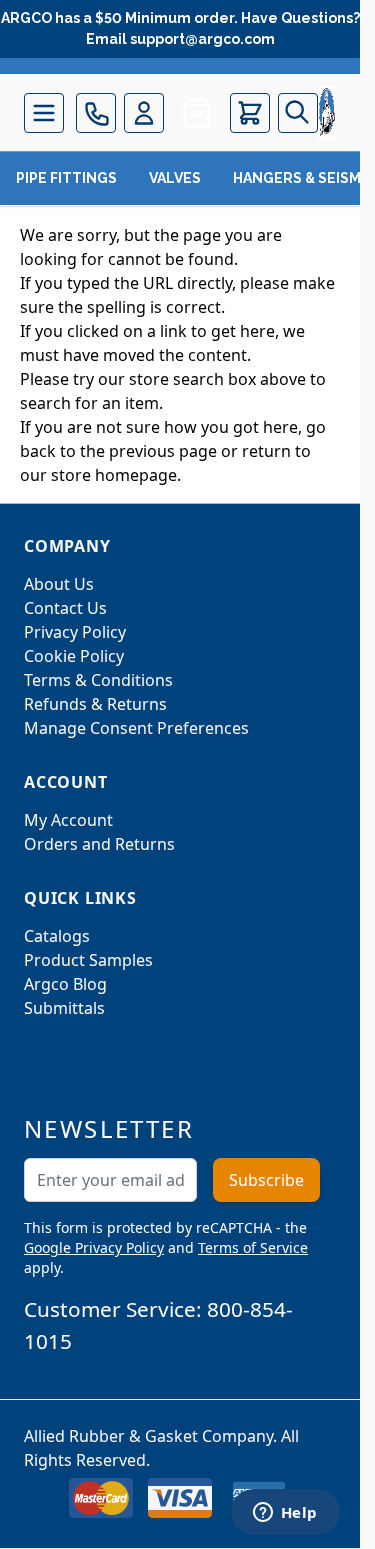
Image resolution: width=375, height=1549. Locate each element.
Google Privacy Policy (94, 1247)
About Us (59, 584)
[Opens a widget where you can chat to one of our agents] (285, 1514)
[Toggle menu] (44, 113)
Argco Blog (65, 984)
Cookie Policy (74, 656)
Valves (175, 178)
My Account (68, 820)
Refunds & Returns (95, 704)
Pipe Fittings (66, 178)
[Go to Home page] (327, 113)
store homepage (114, 475)
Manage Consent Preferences (136, 728)
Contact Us (65, 608)
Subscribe (266, 1180)
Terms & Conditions (98, 680)
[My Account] (144, 113)
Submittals (64, 1008)
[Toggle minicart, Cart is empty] (250, 113)
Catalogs (57, 936)
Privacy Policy (75, 632)
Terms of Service (253, 1247)
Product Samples (88, 960)
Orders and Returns (99, 844)
